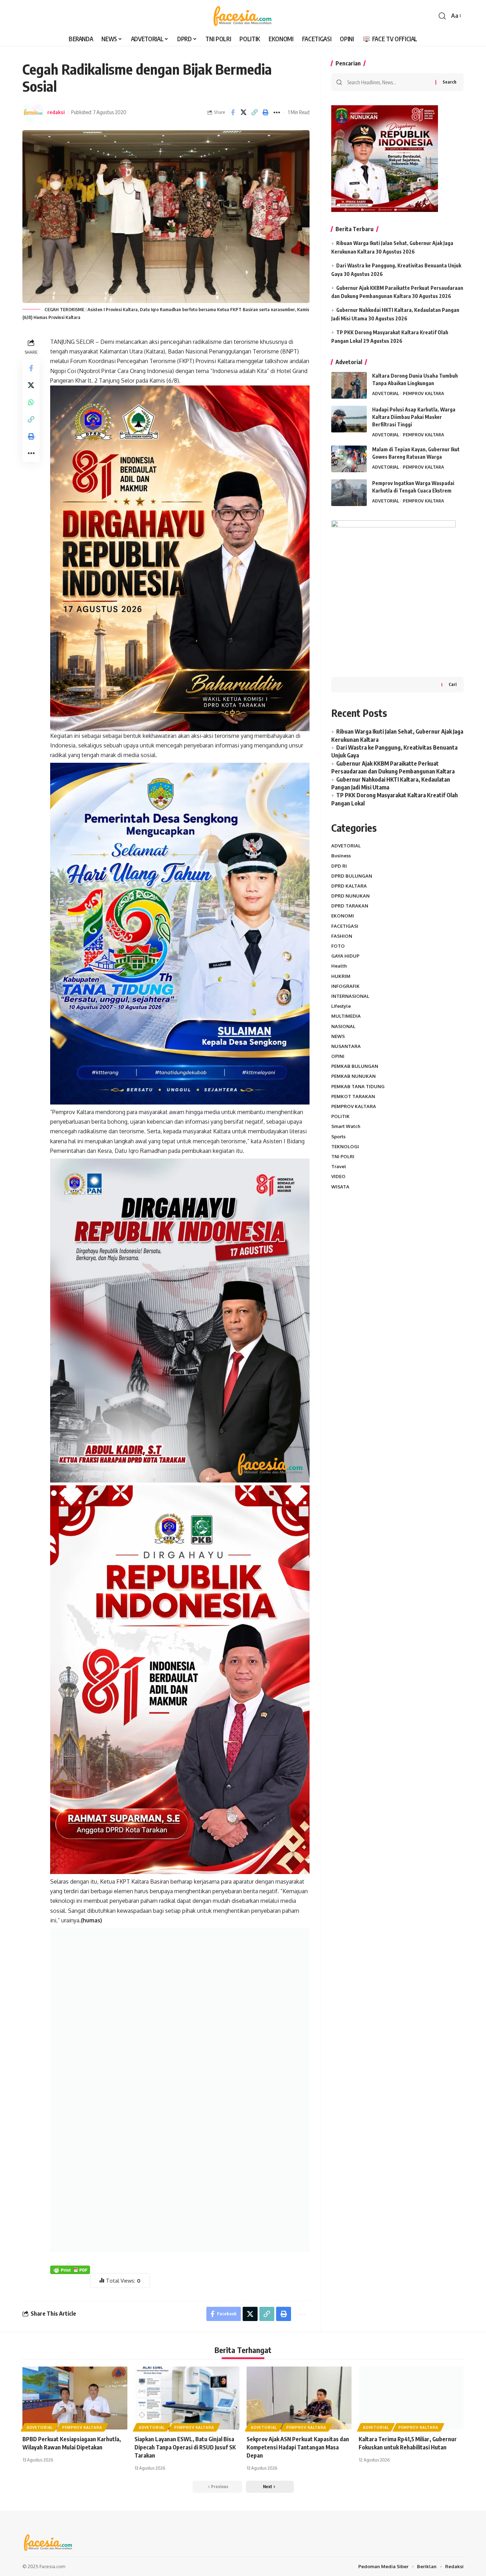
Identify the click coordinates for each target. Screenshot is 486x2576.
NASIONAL (343, 1026)
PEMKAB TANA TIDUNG (358, 1086)
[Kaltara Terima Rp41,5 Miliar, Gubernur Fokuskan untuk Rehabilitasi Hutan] (411, 2398)
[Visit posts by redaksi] (33, 112)
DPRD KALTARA (349, 886)
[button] (442, 16)
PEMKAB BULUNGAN (355, 1066)
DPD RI (339, 866)
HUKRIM (341, 976)
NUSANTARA (346, 1046)
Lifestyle (341, 1006)
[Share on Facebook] (233, 112)
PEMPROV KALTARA (423, 393)
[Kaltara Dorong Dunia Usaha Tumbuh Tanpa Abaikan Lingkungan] (349, 385)
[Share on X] (244, 112)
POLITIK (340, 1116)
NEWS (338, 1036)
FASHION (342, 936)
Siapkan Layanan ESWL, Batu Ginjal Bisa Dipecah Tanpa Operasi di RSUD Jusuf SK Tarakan (185, 2447)
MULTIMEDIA (346, 1016)
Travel (339, 1166)
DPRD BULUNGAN (352, 875)
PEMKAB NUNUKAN (353, 1076)
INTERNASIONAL (350, 996)
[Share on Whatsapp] (31, 402)
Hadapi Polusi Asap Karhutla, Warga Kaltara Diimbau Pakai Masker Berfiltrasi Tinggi (414, 417)
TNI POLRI (343, 1156)
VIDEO (338, 1176)
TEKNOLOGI (345, 1146)
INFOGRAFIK (345, 986)
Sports (338, 1136)
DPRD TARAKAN (350, 906)
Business (341, 856)
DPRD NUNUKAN (350, 896)
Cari (453, 684)
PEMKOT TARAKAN (353, 1096)
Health (339, 966)
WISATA (340, 1186)
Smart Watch (346, 1126)
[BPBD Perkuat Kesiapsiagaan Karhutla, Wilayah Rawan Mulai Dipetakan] (75, 2398)
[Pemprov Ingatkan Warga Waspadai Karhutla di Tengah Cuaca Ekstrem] (349, 493)
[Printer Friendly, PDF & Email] (70, 2269)
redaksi (56, 112)
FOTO (338, 946)
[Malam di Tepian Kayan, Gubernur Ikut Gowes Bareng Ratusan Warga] (349, 459)
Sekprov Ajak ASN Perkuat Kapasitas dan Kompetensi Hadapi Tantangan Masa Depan (298, 2447)
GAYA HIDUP (345, 956)
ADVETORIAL (386, 393)
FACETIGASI (345, 926)
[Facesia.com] (243, 16)
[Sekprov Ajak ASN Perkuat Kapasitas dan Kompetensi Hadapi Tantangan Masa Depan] (299, 2398)
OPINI (338, 1056)
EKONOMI (343, 916)
